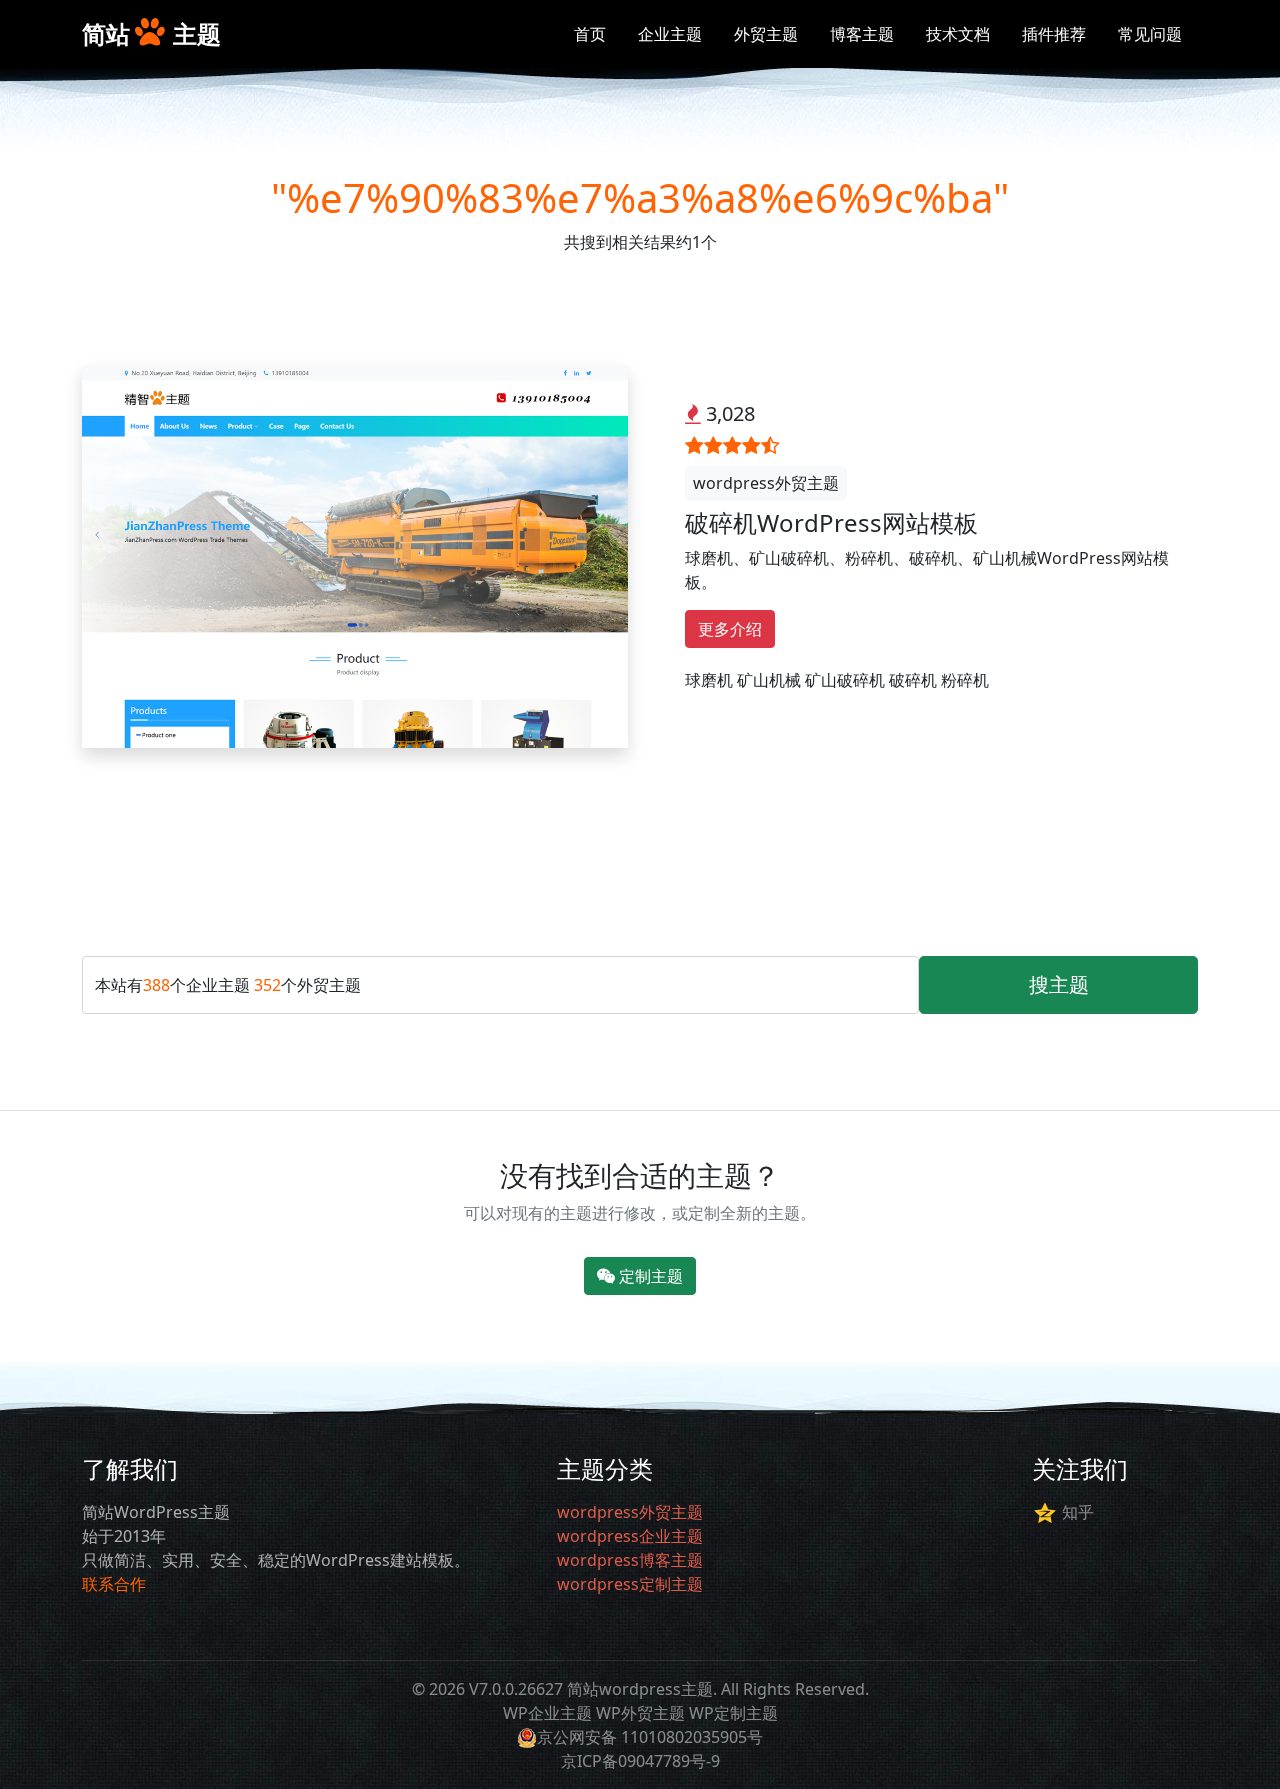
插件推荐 (1054, 34)
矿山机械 (769, 680)
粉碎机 (965, 680)
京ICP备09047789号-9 (640, 1761)
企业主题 (670, 34)
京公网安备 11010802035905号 (650, 1737)
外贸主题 (766, 34)
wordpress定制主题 (630, 1584)
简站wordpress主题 (640, 1689)
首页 (590, 34)
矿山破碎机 (845, 680)
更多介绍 (730, 629)
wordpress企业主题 (630, 1536)
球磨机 (709, 680)
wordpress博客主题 (630, 1560)
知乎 (1078, 1512)
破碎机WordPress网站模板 (831, 522)
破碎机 (913, 680)
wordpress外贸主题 (766, 483)
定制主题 (649, 1276)
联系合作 (114, 1584)
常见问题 (1150, 34)
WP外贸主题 (640, 1713)
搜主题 (1059, 984)
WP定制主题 (733, 1713)
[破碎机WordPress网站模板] (355, 555)
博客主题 (862, 34)
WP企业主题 (547, 1713)
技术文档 (958, 34)
